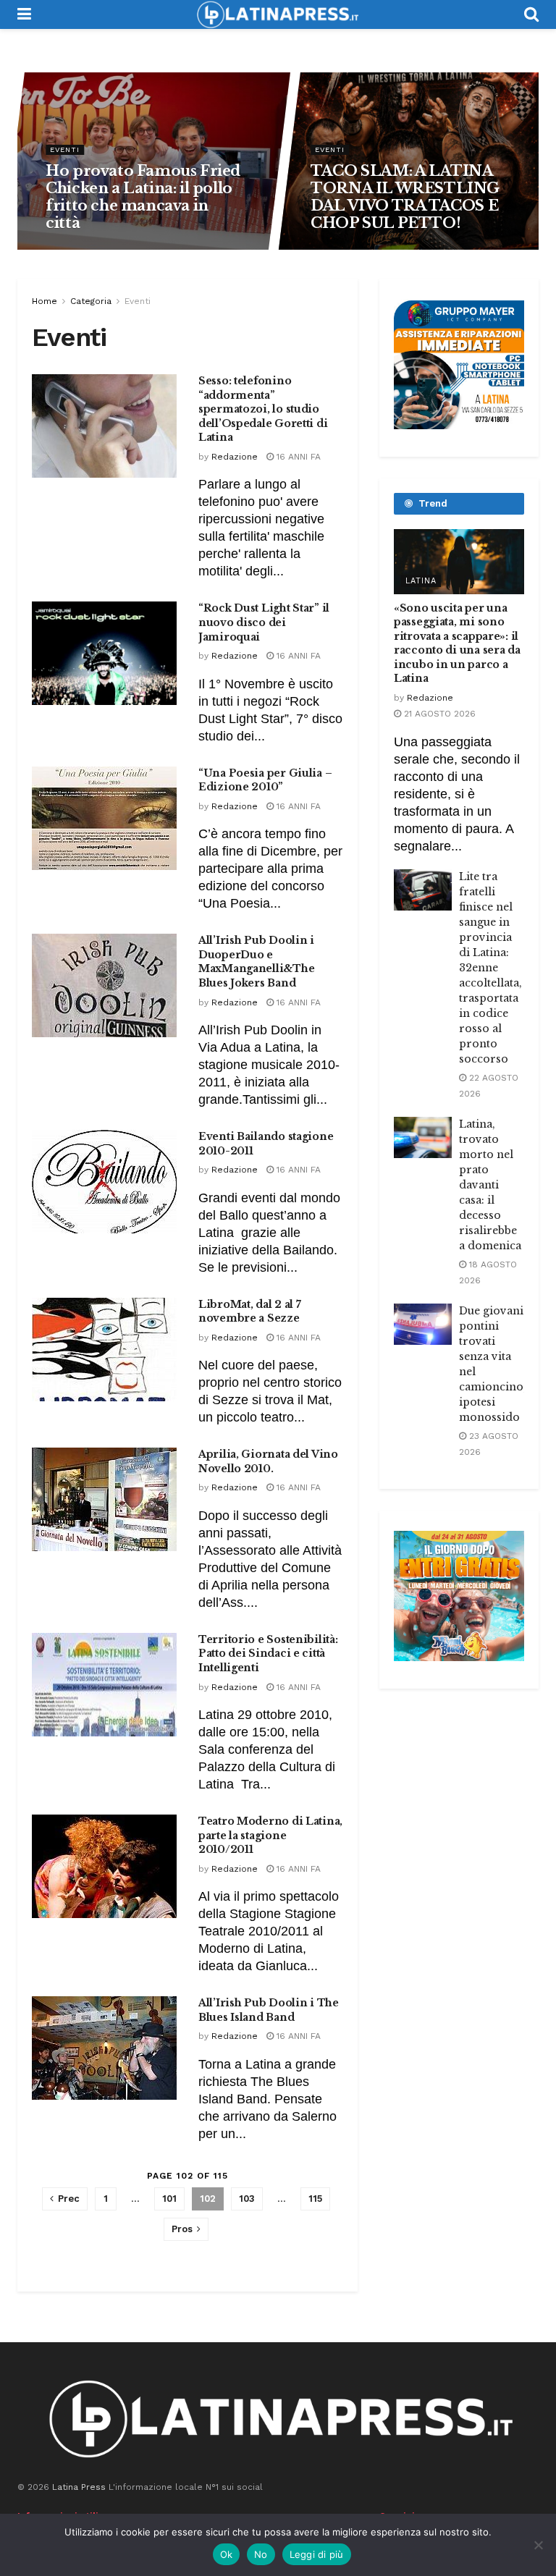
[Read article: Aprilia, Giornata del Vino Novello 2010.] (104, 1499)
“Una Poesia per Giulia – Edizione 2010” (265, 780)
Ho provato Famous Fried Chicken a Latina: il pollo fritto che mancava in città (144, 197)
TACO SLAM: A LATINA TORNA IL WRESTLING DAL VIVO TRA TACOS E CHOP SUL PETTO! (406, 197)
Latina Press (79, 2487)
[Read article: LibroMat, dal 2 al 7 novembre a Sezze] (104, 1350)
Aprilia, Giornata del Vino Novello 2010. (268, 1461)
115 (315, 2199)
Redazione (235, 457)
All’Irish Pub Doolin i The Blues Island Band (269, 2010)
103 (247, 2199)
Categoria (91, 301)
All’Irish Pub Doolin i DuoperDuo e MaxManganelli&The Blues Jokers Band (256, 962)
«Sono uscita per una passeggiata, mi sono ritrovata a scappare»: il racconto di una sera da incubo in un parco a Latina (457, 643)
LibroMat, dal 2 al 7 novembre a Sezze (249, 1312)
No (261, 2554)
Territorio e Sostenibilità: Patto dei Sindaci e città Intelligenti (268, 1654)
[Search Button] (531, 14)
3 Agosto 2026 (349, 249)
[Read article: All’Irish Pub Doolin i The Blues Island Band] (104, 2048)
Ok (227, 2554)
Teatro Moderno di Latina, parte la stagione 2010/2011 (270, 1835)
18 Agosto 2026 (85, 249)
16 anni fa (297, 457)
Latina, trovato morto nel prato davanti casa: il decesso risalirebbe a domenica (490, 1185)
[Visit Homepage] (277, 14)
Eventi (66, 149)
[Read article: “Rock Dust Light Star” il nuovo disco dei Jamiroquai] (104, 653)
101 (169, 2199)
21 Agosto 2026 (438, 714)
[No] (538, 2545)
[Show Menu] (24, 14)
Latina (421, 581)
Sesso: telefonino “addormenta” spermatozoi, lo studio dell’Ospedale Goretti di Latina (263, 409)
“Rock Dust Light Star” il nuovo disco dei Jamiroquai (264, 622)
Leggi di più (317, 2554)
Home (45, 301)
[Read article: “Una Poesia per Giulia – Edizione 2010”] (104, 818)
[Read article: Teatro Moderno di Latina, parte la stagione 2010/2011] (104, 1866)
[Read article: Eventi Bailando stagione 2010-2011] (104, 1182)
